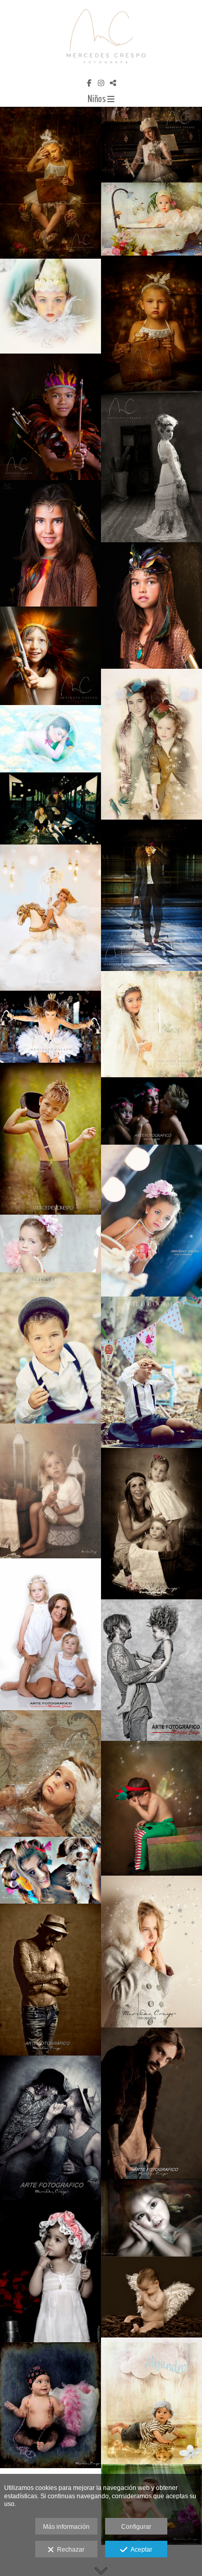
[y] (151, 1952)
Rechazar (69, 2550)
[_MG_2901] (51, 2405)
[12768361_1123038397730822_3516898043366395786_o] (151, 1024)
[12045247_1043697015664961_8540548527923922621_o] (51, 808)
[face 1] (51, 1980)
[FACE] (51, 2131)
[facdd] (51, 1634)
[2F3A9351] (151, 1221)
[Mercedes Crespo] (101, 38)
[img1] (151, 2218)
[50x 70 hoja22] (151, 606)
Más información (66, 2527)
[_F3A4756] (51, 183)
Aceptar (140, 2550)
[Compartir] (113, 83)
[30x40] (51, 1491)
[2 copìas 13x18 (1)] (151, 219)
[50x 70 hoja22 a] (51, 543)
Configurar (136, 2527)
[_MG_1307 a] (151, 2401)
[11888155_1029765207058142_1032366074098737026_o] (51, 1027)
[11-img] (151, 323)
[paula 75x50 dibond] (51, 1870)
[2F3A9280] (151, 1111)
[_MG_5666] (151, 2297)
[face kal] (151, 1670)
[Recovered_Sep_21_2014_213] (51, 1348)
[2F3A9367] (51, 1244)
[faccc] (151, 1524)
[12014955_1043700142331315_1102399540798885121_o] (151, 896)
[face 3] (151, 2103)
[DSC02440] (51, 306)
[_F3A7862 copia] (51, 739)
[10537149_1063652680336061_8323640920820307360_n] (151, 744)
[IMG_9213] (151, 1808)
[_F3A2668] (51, 417)
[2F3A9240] (51, 1138)
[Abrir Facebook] (89, 83)
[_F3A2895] (151, 467)
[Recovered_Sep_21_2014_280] (151, 1372)
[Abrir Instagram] (101, 83)
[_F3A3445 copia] (51, 656)
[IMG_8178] (51, 1773)
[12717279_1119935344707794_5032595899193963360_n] (51, 918)
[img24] (51, 2275)
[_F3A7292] (151, 145)
